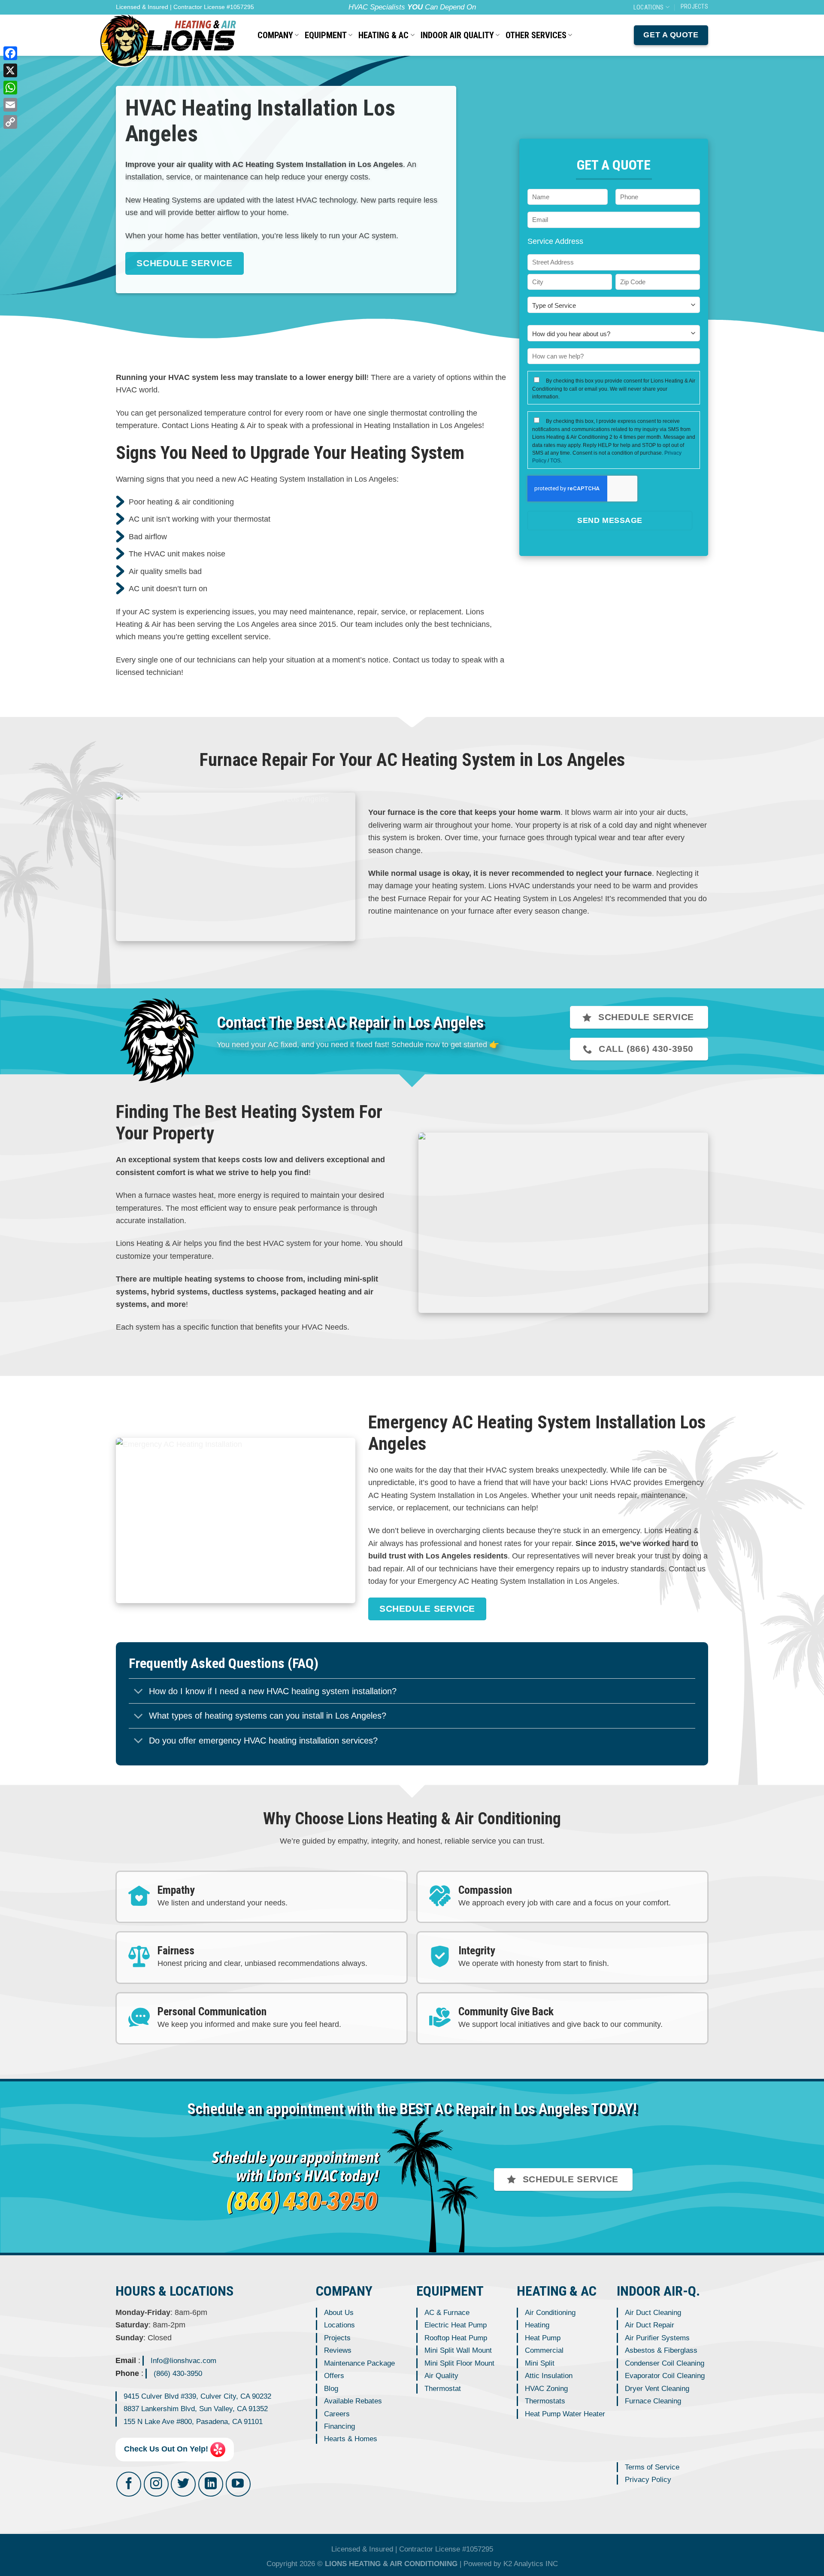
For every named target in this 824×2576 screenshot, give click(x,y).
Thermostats (545, 2401)
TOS (555, 461)
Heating (537, 2325)
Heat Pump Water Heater (565, 2413)
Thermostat (443, 2388)
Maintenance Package (359, 2363)
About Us (339, 2313)
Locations (339, 2325)
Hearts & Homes (351, 2439)
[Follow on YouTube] (238, 2484)
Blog (331, 2388)
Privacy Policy (648, 2480)
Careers (337, 2413)
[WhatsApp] (10, 88)
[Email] (10, 105)
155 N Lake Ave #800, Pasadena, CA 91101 (193, 2421)
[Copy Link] (10, 122)
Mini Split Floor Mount (459, 2363)
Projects (337, 2338)
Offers (334, 2376)
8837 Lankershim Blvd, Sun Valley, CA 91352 (196, 2409)
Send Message (610, 520)
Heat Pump (543, 2338)
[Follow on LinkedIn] (211, 2484)
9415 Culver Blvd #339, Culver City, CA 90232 (197, 2396)
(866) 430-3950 (178, 2373)
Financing (339, 2426)
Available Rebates (353, 2401)
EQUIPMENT (326, 35)
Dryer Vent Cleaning (657, 2388)
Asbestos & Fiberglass (661, 2350)
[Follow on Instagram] (156, 2484)
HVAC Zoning (546, 2388)
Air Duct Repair (650, 2325)
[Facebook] (10, 53)
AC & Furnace (447, 2313)
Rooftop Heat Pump (456, 2338)
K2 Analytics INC (531, 2564)
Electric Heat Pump (456, 2325)
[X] (10, 70)
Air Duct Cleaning (653, 2313)
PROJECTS (694, 6)
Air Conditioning (550, 2313)
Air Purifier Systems (657, 2338)
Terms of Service (652, 2467)
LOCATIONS (649, 7)
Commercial (544, 2350)
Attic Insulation (549, 2376)
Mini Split (540, 2363)
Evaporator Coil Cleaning (665, 2376)
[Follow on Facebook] (129, 2484)
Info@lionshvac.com (183, 2361)
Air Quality (441, 2376)
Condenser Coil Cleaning (665, 2363)
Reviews (338, 2350)
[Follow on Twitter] (183, 2484)
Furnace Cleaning (653, 2401)
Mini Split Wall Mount (458, 2350)
